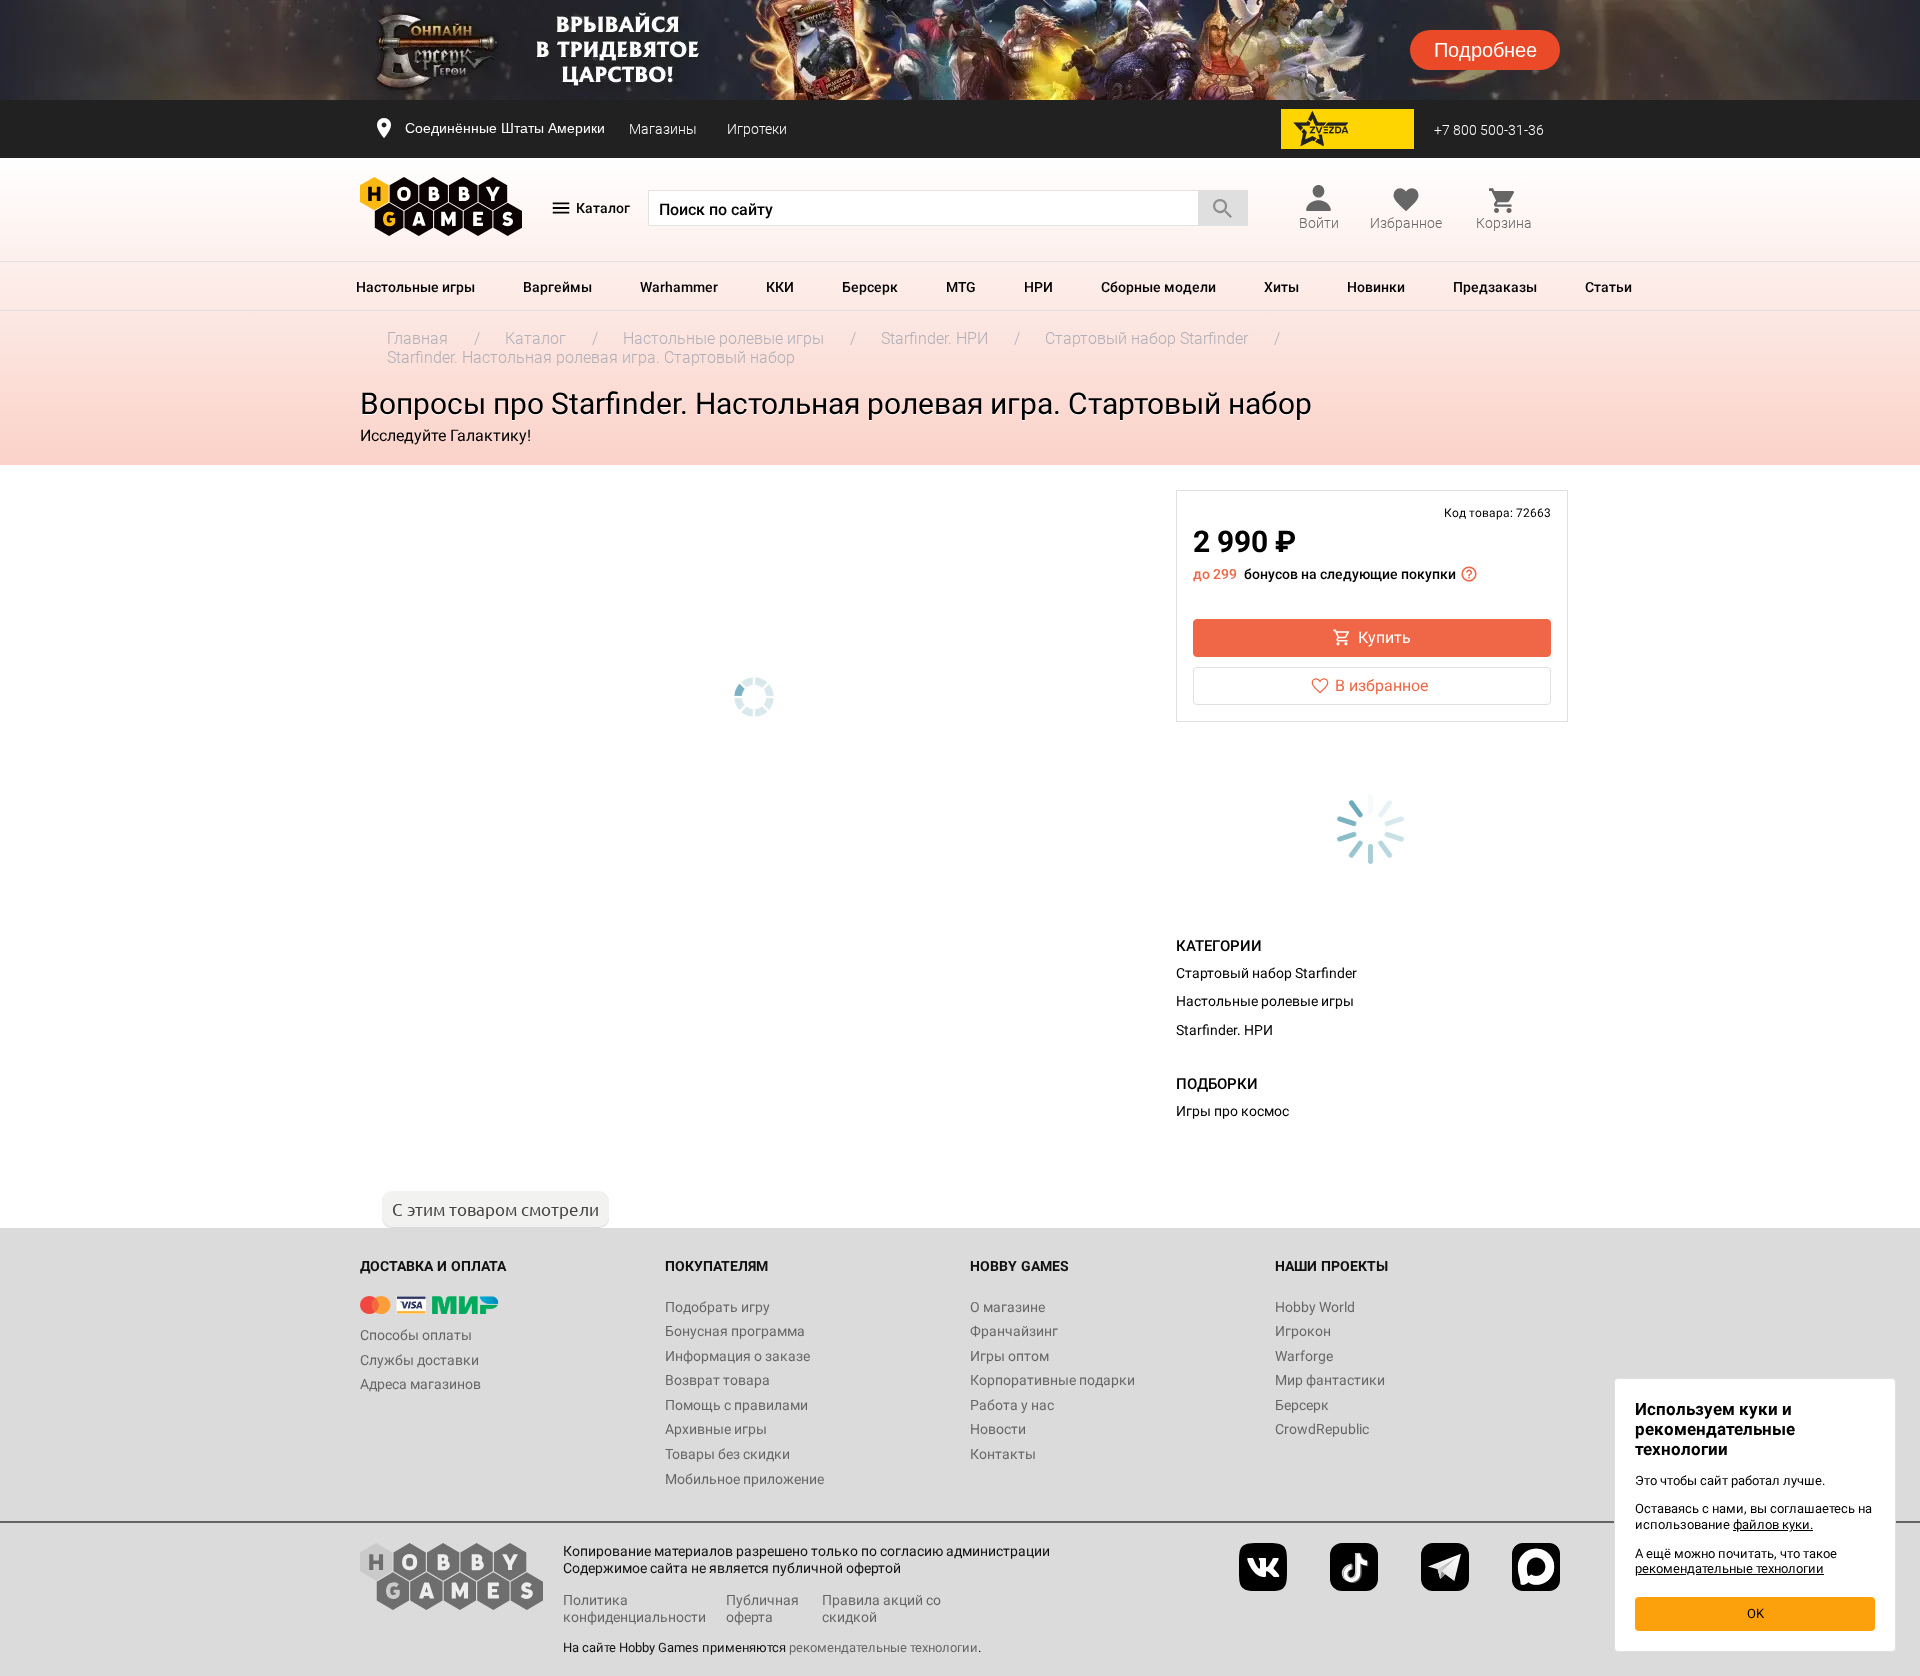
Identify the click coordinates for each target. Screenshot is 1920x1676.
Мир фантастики (1330, 1380)
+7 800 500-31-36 (1489, 130)
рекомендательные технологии (883, 1647)
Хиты (1281, 287)
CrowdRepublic (1322, 1429)
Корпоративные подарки (1052, 1380)
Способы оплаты (416, 1335)
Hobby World (1315, 1307)
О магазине (1007, 1307)
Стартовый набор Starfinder (1266, 973)
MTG (961, 287)
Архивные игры (716, 1429)
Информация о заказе (737, 1356)
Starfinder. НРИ (1224, 1030)
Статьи (1608, 287)
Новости (998, 1429)
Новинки (1376, 287)
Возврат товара (717, 1380)
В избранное (1381, 685)
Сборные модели (1158, 287)
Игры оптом (1009, 1356)
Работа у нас (1012, 1405)
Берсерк (870, 287)
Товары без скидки (727, 1454)
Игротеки (757, 129)
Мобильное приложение (744, 1479)
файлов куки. (1773, 1524)
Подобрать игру (717, 1307)
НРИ (1038, 287)
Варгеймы (557, 287)
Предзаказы (1495, 287)
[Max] (1536, 1567)
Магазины (663, 129)
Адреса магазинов (420, 1384)
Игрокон (1303, 1331)
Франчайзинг (1014, 1331)
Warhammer (679, 287)
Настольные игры (415, 287)
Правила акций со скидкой (881, 1608)
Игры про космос (1232, 1111)
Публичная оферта (762, 1608)
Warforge (1304, 1356)
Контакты (1003, 1454)
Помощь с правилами (736, 1405)
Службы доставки (419, 1360)
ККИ (780, 287)
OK (1755, 1613)
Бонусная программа (735, 1331)
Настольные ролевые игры (1265, 1001)
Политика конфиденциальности (634, 1608)
